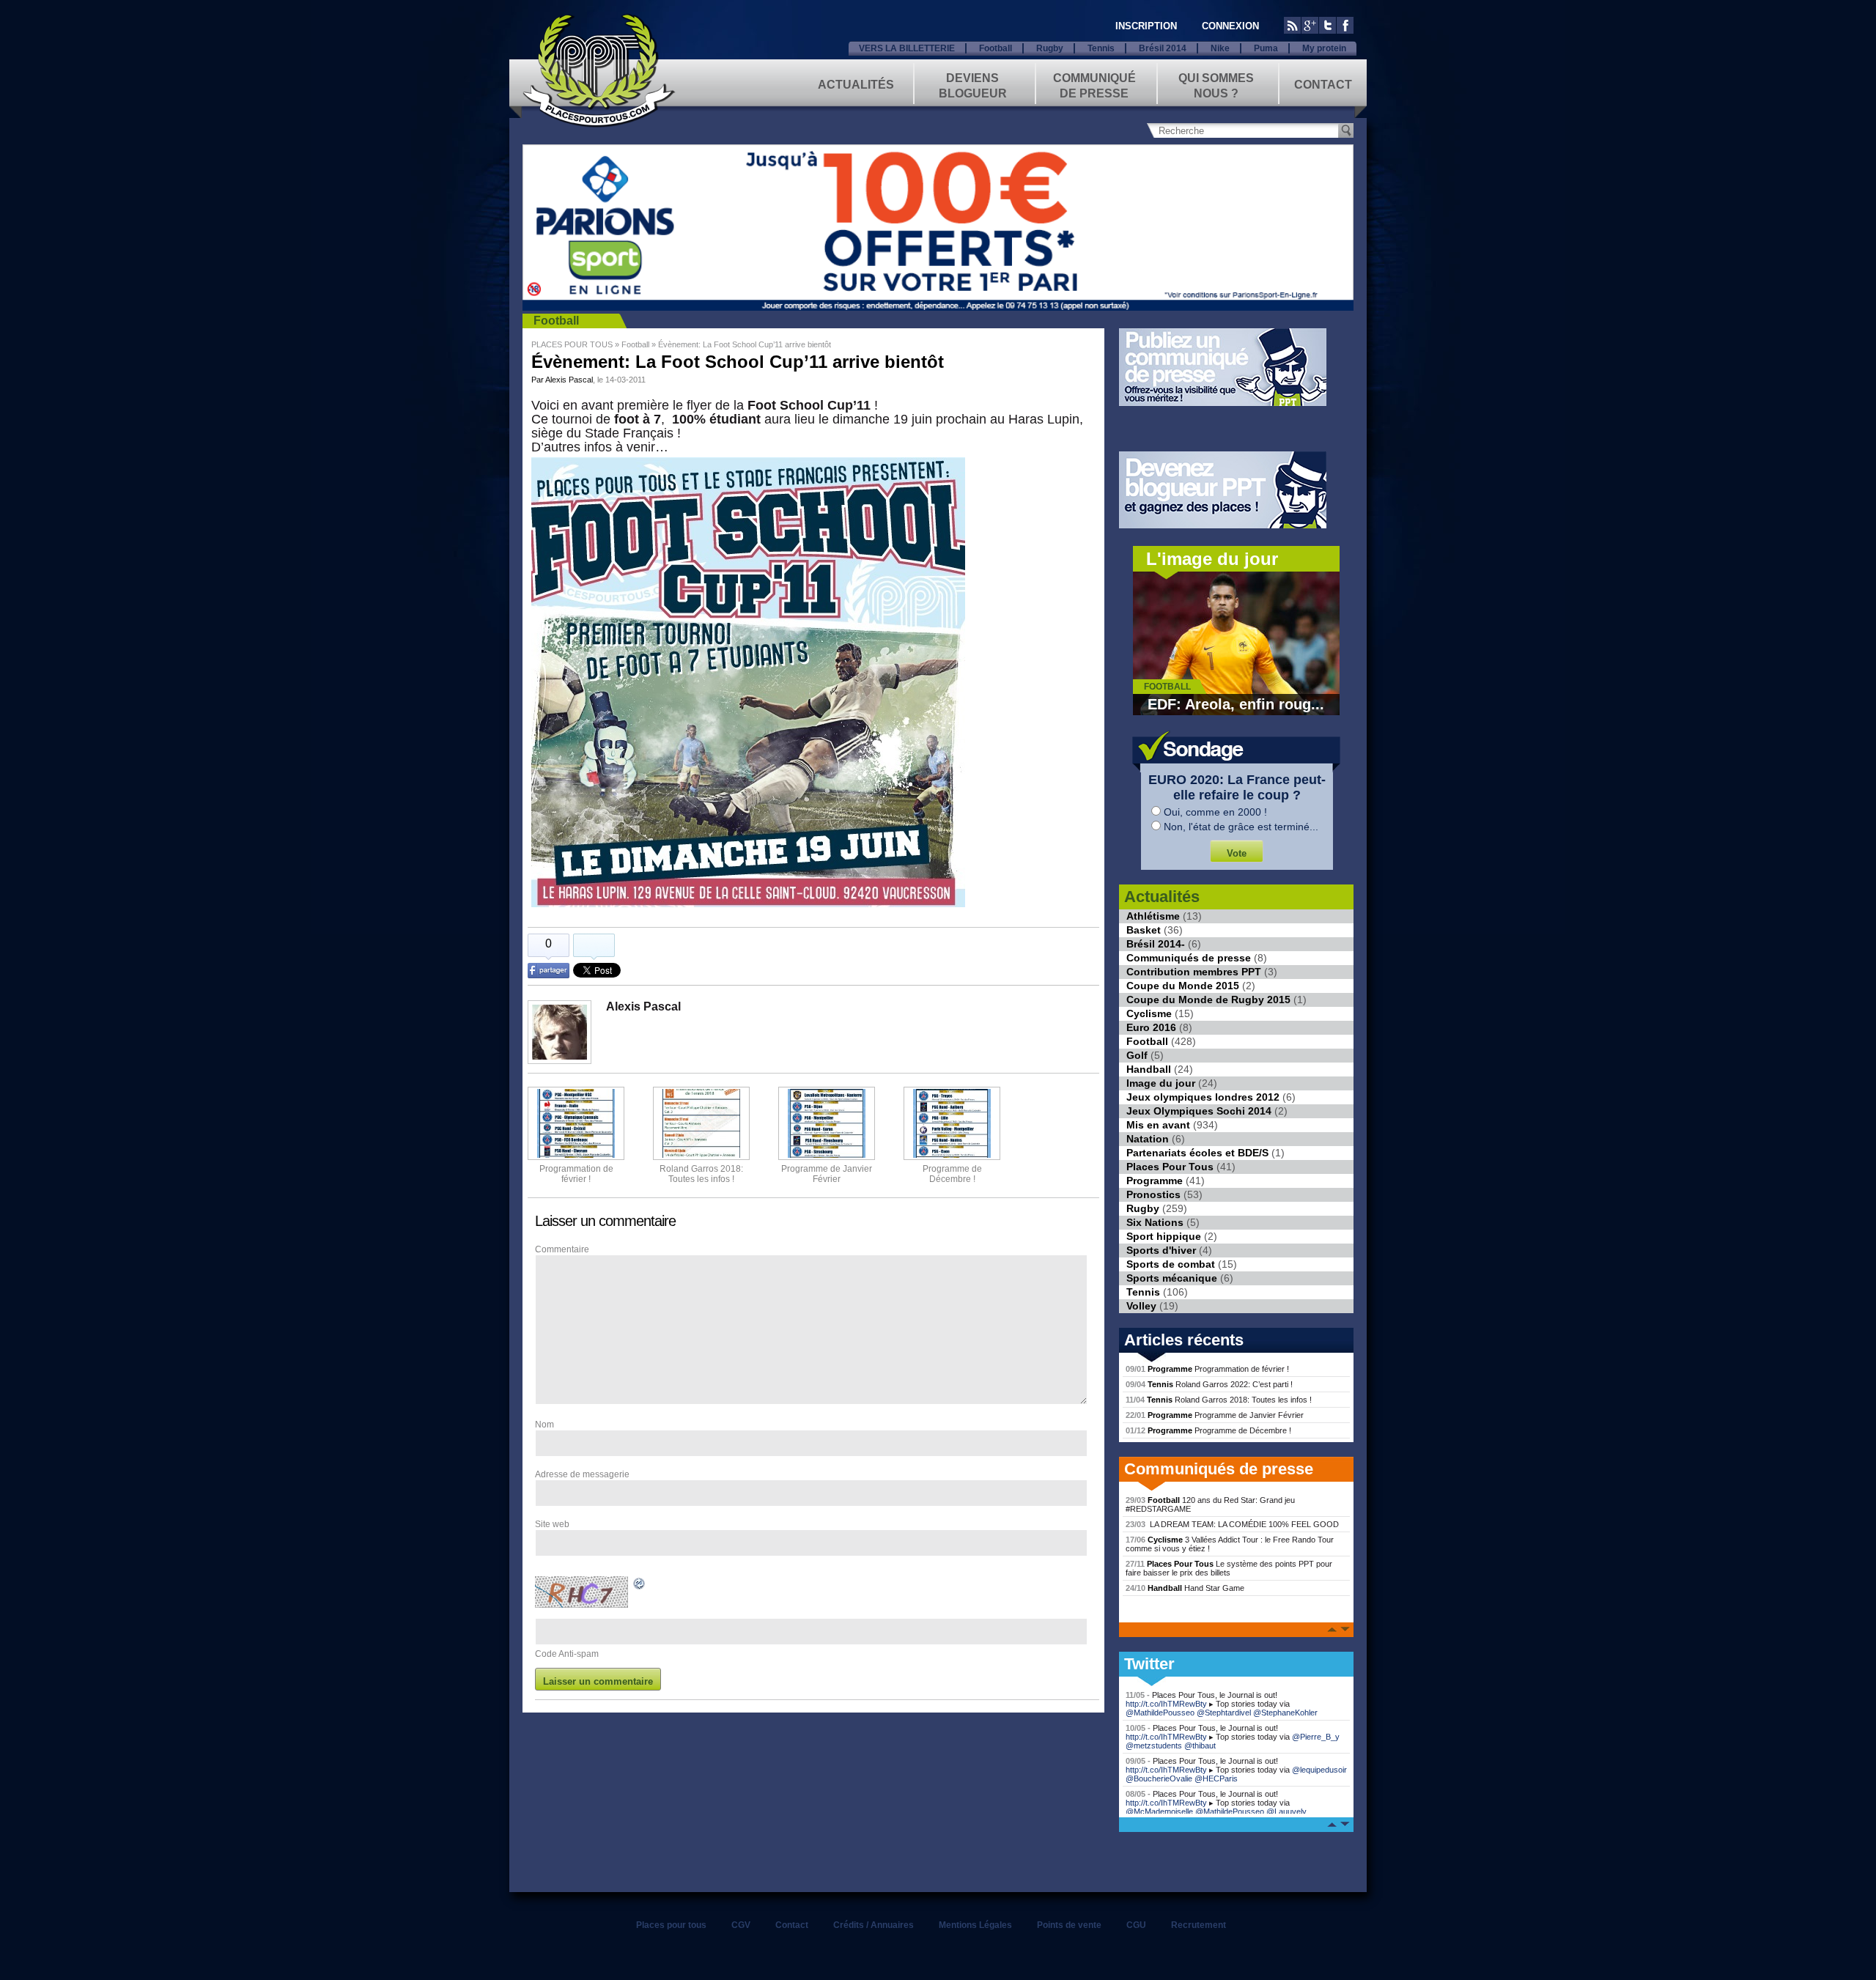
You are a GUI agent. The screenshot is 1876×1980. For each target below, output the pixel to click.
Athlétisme (1153, 916)
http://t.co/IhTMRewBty (1166, 1704)
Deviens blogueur (973, 85)
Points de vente (1069, 1925)
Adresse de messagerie (582, 1474)
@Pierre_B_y (1316, 1737)
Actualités (856, 85)
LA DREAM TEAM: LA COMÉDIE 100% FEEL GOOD (1232, 1524)
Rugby (1050, 48)
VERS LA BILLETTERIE (907, 48)
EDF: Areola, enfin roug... (1236, 704)
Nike (1220, 48)
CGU (1136, 1925)
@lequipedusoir (1319, 1770)
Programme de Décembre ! (1208, 1430)
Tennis (1101, 48)
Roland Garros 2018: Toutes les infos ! (1219, 1400)
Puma (1266, 48)
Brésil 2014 (1163, 48)
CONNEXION (1230, 26)
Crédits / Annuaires (874, 1925)
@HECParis (1216, 1778)
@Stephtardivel (1224, 1713)
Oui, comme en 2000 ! (1215, 812)
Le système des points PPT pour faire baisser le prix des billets (1229, 1568)
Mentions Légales (975, 1925)
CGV (741, 1925)
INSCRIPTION (1146, 26)
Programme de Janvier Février (1215, 1415)
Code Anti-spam (567, 1654)
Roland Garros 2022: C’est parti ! (1209, 1384)
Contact (1323, 85)
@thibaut (1200, 1746)
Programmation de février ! (576, 1174)
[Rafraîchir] (640, 1586)
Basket (1144, 930)
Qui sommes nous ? (1216, 85)
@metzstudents (1154, 1746)
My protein (1324, 48)
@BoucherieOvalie (1159, 1778)
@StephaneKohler (1285, 1713)
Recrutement (1199, 1925)
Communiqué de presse (1094, 85)
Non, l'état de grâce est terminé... (1241, 827)
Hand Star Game (1185, 1588)
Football (996, 48)
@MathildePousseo (1160, 1713)
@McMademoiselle (1159, 1811)
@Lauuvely (1286, 1811)
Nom (544, 1425)
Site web (552, 1524)
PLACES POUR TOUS (572, 344)
